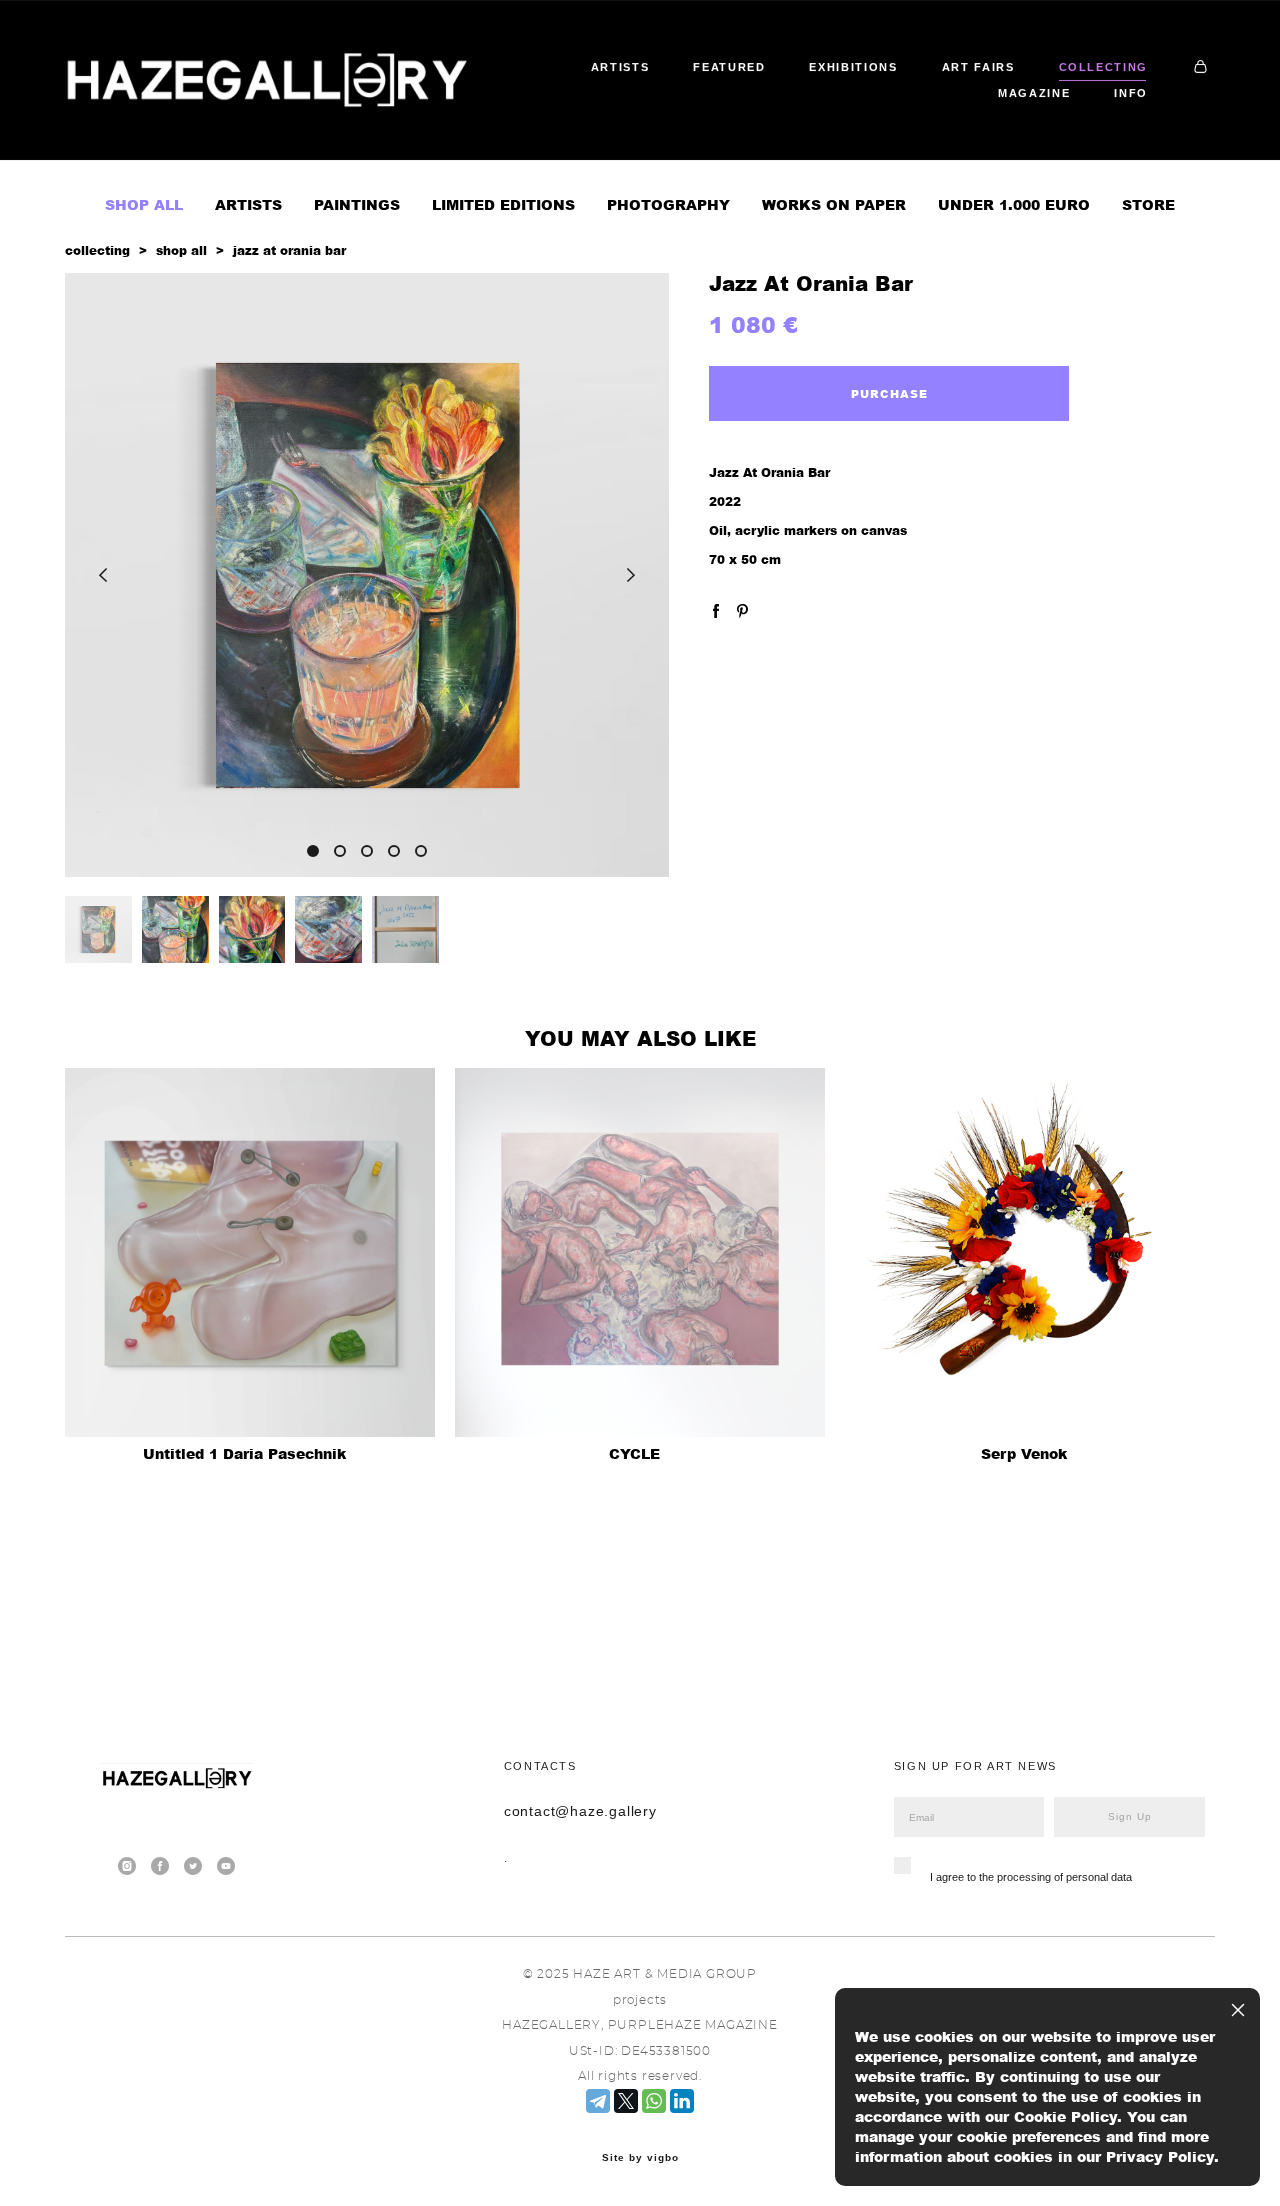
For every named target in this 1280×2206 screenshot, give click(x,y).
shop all (181, 250)
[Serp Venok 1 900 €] (1030, 1252)
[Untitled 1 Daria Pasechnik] (250, 1252)
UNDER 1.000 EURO (1014, 204)
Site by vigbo (640, 2158)
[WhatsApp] (654, 2101)
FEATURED (729, 67)
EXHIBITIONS (853, 67)
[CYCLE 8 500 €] (640, 1252)
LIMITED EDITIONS (503, 204)
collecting (97, 250)
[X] (626, 2101)
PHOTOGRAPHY (668, 204)
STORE (1148, 204)
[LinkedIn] (682, 2101)
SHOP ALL (144, 204)
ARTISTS (620, 67)
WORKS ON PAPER (834, 204)
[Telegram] (598, 2101)
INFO (1131, 93)
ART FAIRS (978, 67)
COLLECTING (1104, 67)
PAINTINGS (357, 204)
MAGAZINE (1034, 93)
